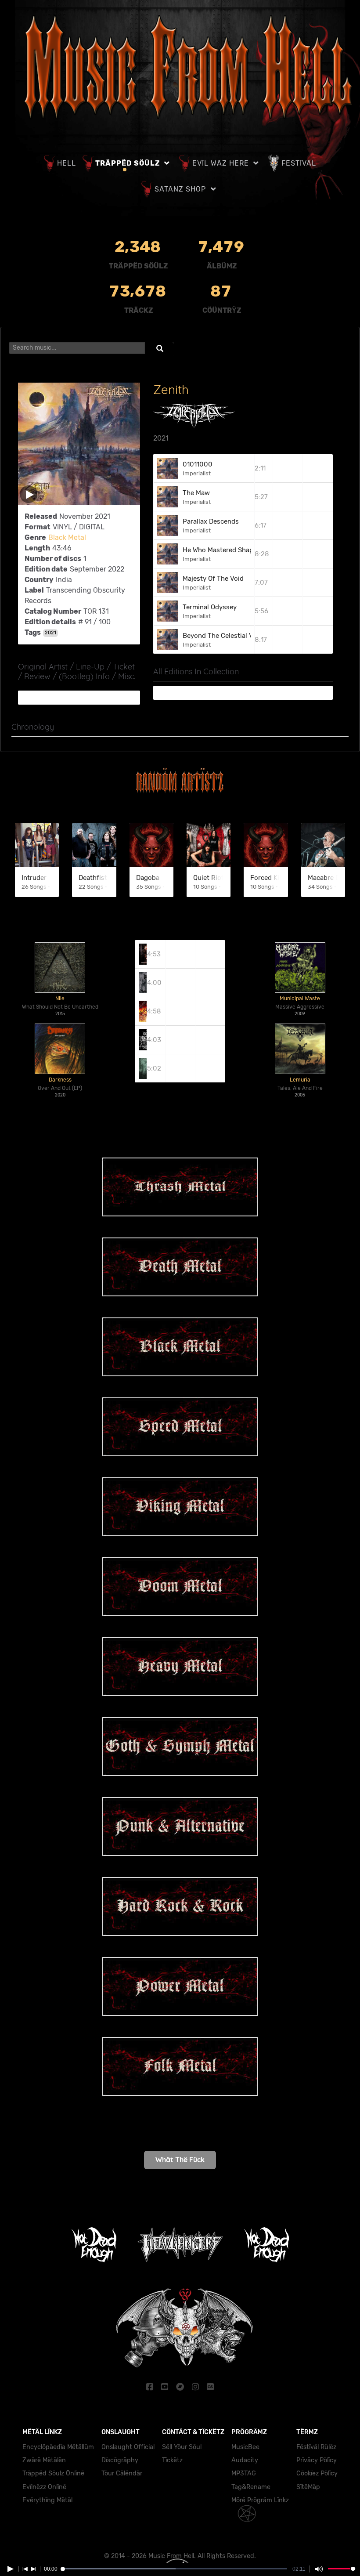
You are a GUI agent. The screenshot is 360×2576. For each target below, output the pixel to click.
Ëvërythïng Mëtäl (47, 2500)
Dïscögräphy (120, 2460)
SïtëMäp (308, 2487)
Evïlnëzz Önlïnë (44, 2487)
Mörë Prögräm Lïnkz (260, 2500)
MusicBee (245, 2447)
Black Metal (67, 537)
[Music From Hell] (184, 67)
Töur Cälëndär (122, 2473)
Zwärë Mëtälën (44, 2460)
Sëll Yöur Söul (182, 2447)
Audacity (245, 2460)
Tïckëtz (172, 2460)
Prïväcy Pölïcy (317, 2460)
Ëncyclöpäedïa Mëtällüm (58, 2447)
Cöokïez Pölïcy (317, 2473)
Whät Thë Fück (180, 2160)
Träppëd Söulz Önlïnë (53, 2473)
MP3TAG (244, 2473)
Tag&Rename (251, 2487)
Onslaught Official (128, 2447)
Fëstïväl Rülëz (316, 2447)
